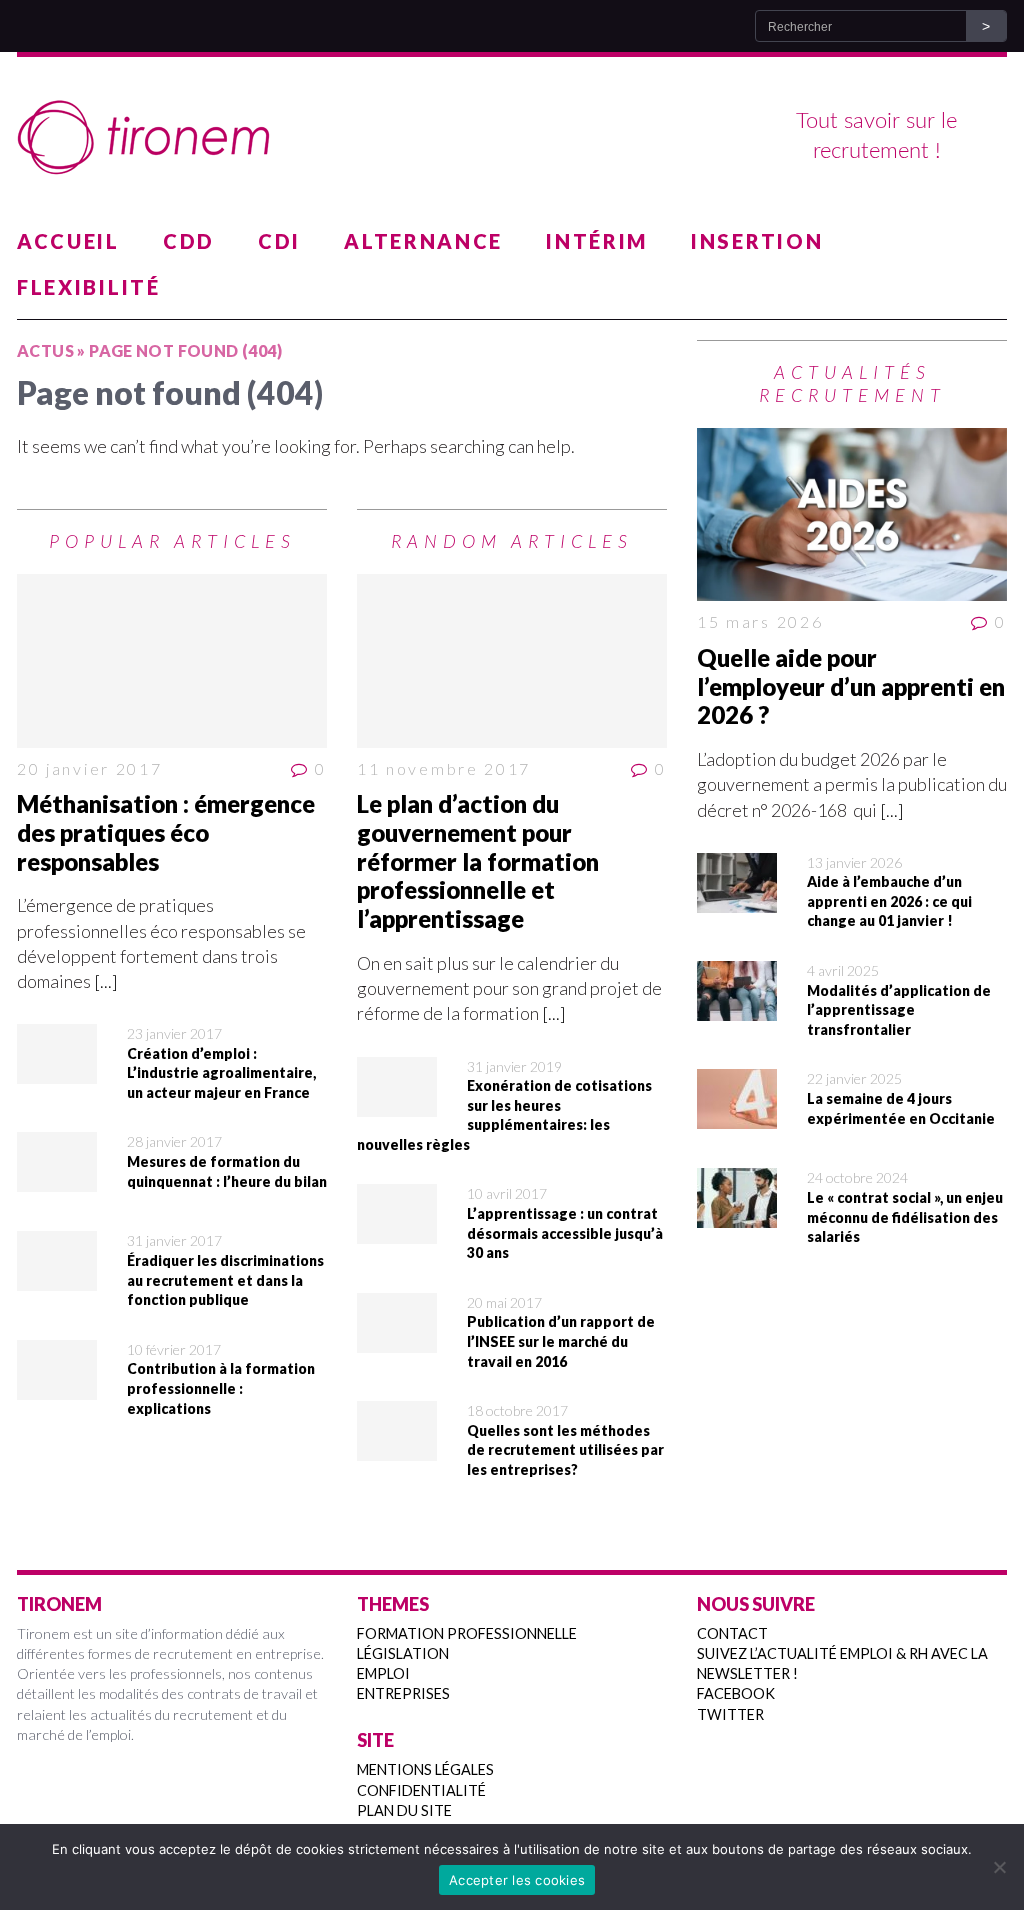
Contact (732, 1633)
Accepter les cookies (517, 1880)
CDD (189, 241)
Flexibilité (89, 287)
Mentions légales (425, 1769)
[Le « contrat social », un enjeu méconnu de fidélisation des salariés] (737, 1215)
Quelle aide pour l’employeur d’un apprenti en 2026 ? (851, 686)
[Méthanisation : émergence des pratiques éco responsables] (172, 661)
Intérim (597, 241)
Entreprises (403, 1693)
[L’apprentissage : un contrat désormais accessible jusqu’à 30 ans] (397, 1231)
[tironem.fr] (512, 138)
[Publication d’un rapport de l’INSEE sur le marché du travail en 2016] (397, 1340)
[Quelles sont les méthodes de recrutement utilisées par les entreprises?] (397, 1448)
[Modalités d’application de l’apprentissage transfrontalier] (737, 1008)
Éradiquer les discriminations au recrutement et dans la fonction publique (225, 1280)
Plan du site (404, 1810)
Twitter (730, 1714)
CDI (279, 241)
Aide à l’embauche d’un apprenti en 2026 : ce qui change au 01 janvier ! (889, 901)
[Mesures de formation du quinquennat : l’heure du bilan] (57, 1179)
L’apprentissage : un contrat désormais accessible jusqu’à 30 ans (565, 1233)
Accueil (68, 241)
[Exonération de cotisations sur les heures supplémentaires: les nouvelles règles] (397, 1103)
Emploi (383, 1673)
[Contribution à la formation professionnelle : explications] (57, 1387)
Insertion (757, 241)
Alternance (423, 241)
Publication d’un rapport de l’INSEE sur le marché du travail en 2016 (561, 1341)
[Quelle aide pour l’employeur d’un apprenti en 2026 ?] (852, 515)
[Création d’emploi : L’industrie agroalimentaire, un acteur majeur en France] (57, 1071)
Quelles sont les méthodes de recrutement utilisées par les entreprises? (565, 1450)
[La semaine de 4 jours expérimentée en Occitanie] (737, 1116)
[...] (106, 981)
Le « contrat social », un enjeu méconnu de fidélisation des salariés (905, 1217)
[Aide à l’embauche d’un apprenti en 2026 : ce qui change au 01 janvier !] (737, 900)
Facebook (736, 1693)
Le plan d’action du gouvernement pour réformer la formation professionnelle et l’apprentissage (478, 861)
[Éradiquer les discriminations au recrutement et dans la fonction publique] (57, 1278)
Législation (403, 1653)
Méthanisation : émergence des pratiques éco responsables (166, 832)
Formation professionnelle (467, 1633)
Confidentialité (421, 1790)
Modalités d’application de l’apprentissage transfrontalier (899, 1010)
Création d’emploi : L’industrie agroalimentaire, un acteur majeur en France (221, 1073)
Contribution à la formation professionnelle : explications (221, 1388)
